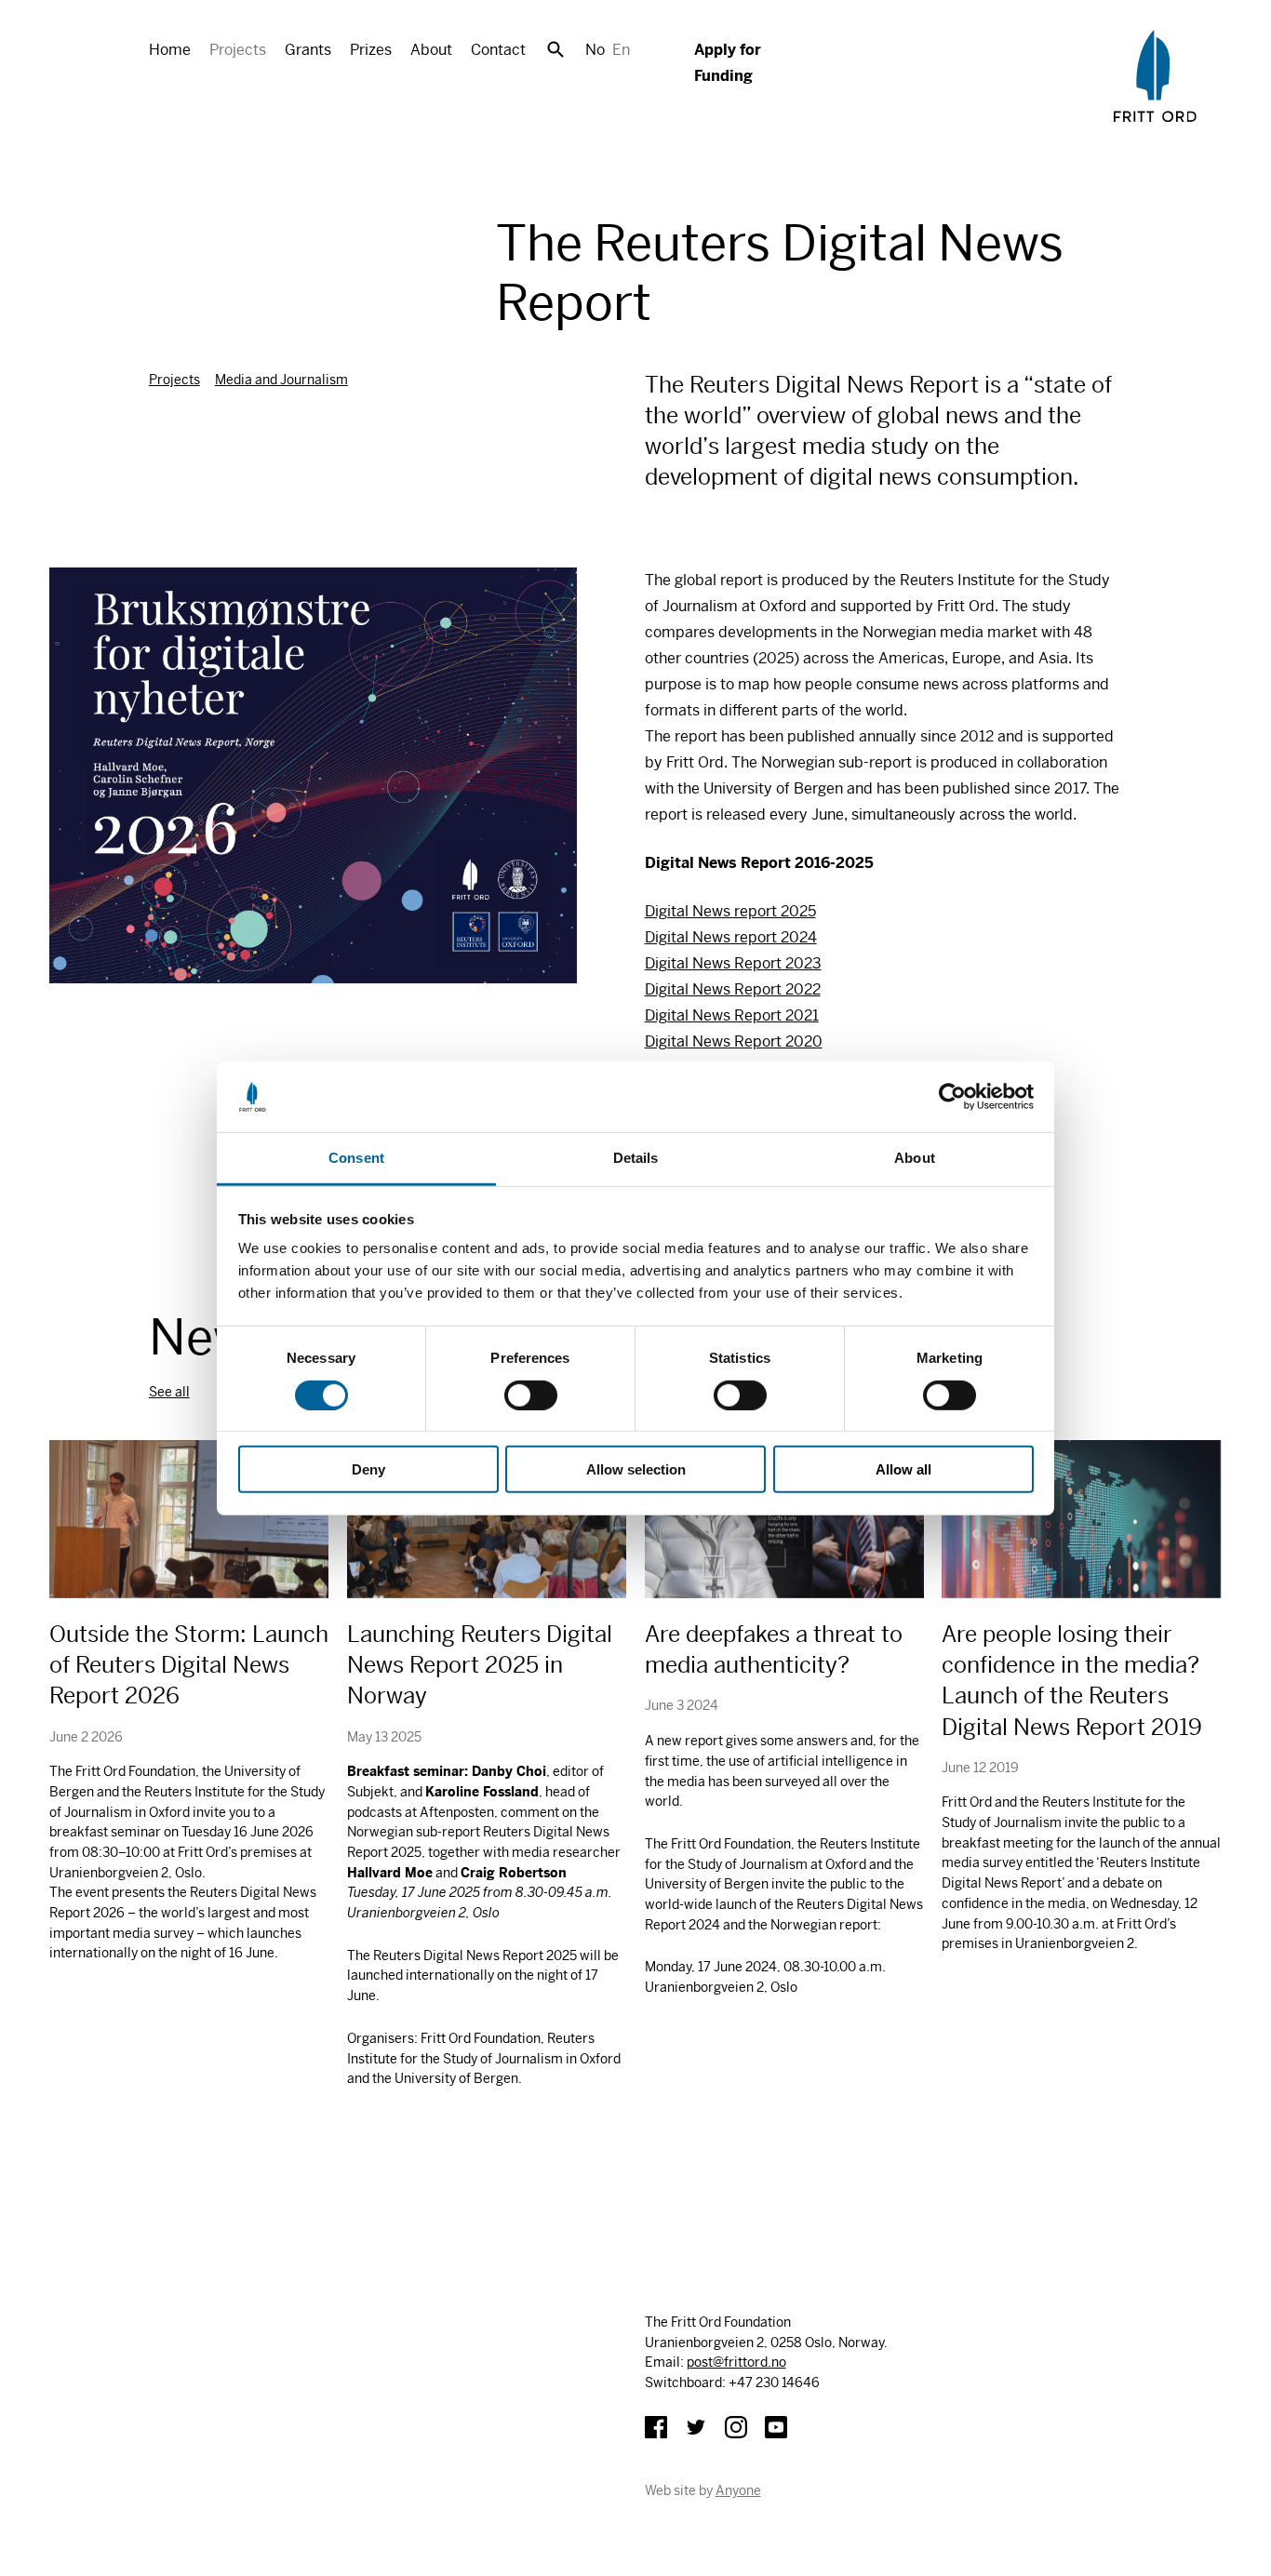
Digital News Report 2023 (733, 963)
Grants (308, 50)
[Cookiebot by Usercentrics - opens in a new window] (952, 1097)
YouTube (776, 2427)
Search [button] (555, 49)
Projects (238, 50)
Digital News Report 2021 (732, 1015)
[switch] (531, 1395)
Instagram (736, 2427)
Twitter (696, 2427)
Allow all (903, 1469)
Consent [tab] (356, 1158)
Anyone (738, 2490)
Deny (368, 1469)
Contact (498, 50)
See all (169, 1392)
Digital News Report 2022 (733, 989)
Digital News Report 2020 (734, 1041)
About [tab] (915, 1158)
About (431, 50)
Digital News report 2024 (731, 937)
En (621, 50)
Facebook (656, 2427)
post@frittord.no (736, 2362)
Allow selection (636, 1469)
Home (170, 50)
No (595, 50)
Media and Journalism (281, 380)
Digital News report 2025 (730, 911)
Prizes (371, 50)
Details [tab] (636, 1158)
